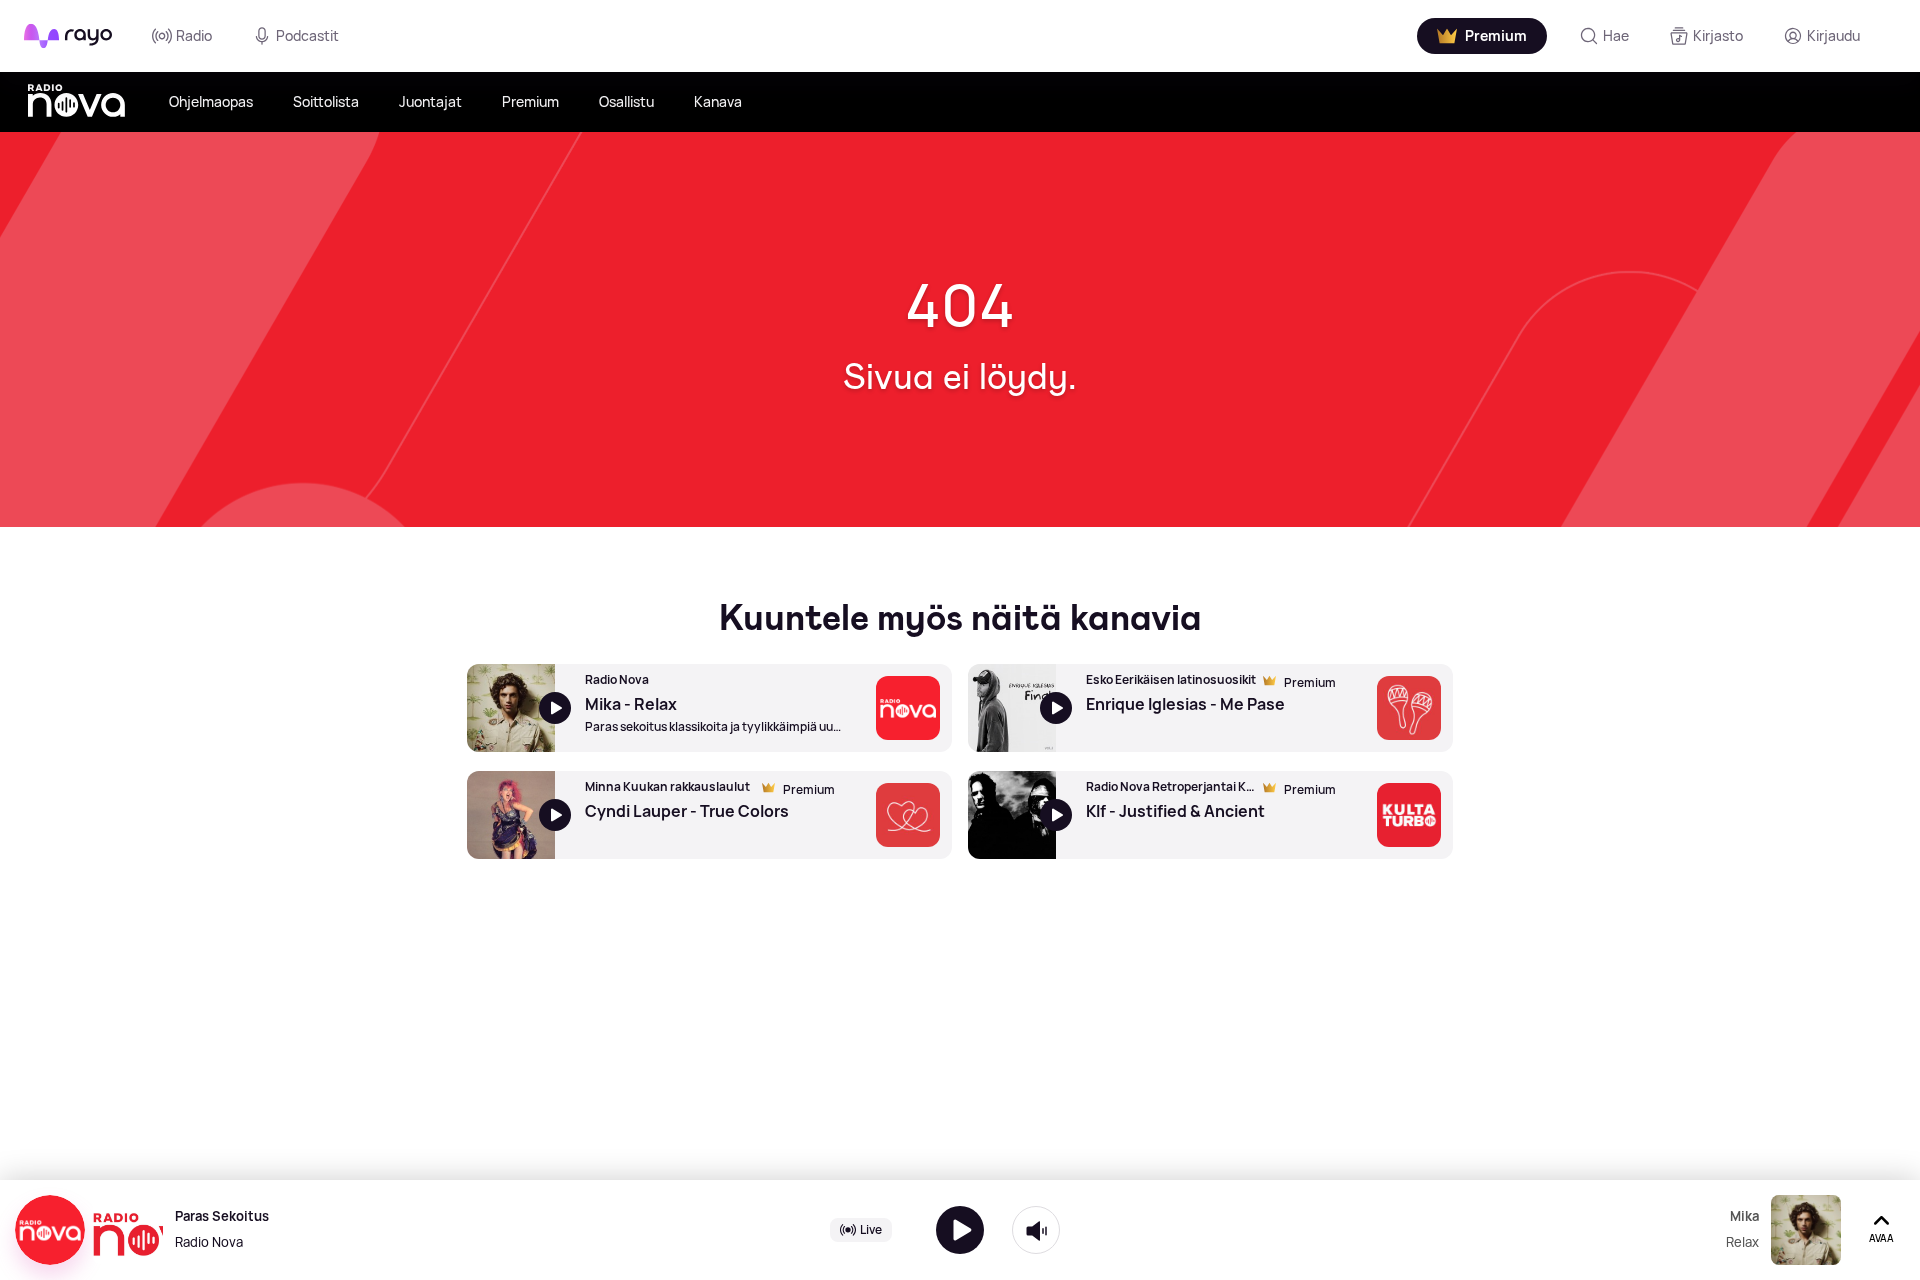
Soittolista (326, 101)
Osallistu (626, 101)
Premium (530, 101)
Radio (194, 35)
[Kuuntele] (960, 1230)
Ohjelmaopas (211, 101)
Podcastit (307, 35)
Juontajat (430, 101)
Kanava (718, 101)
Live (871, 1229)
